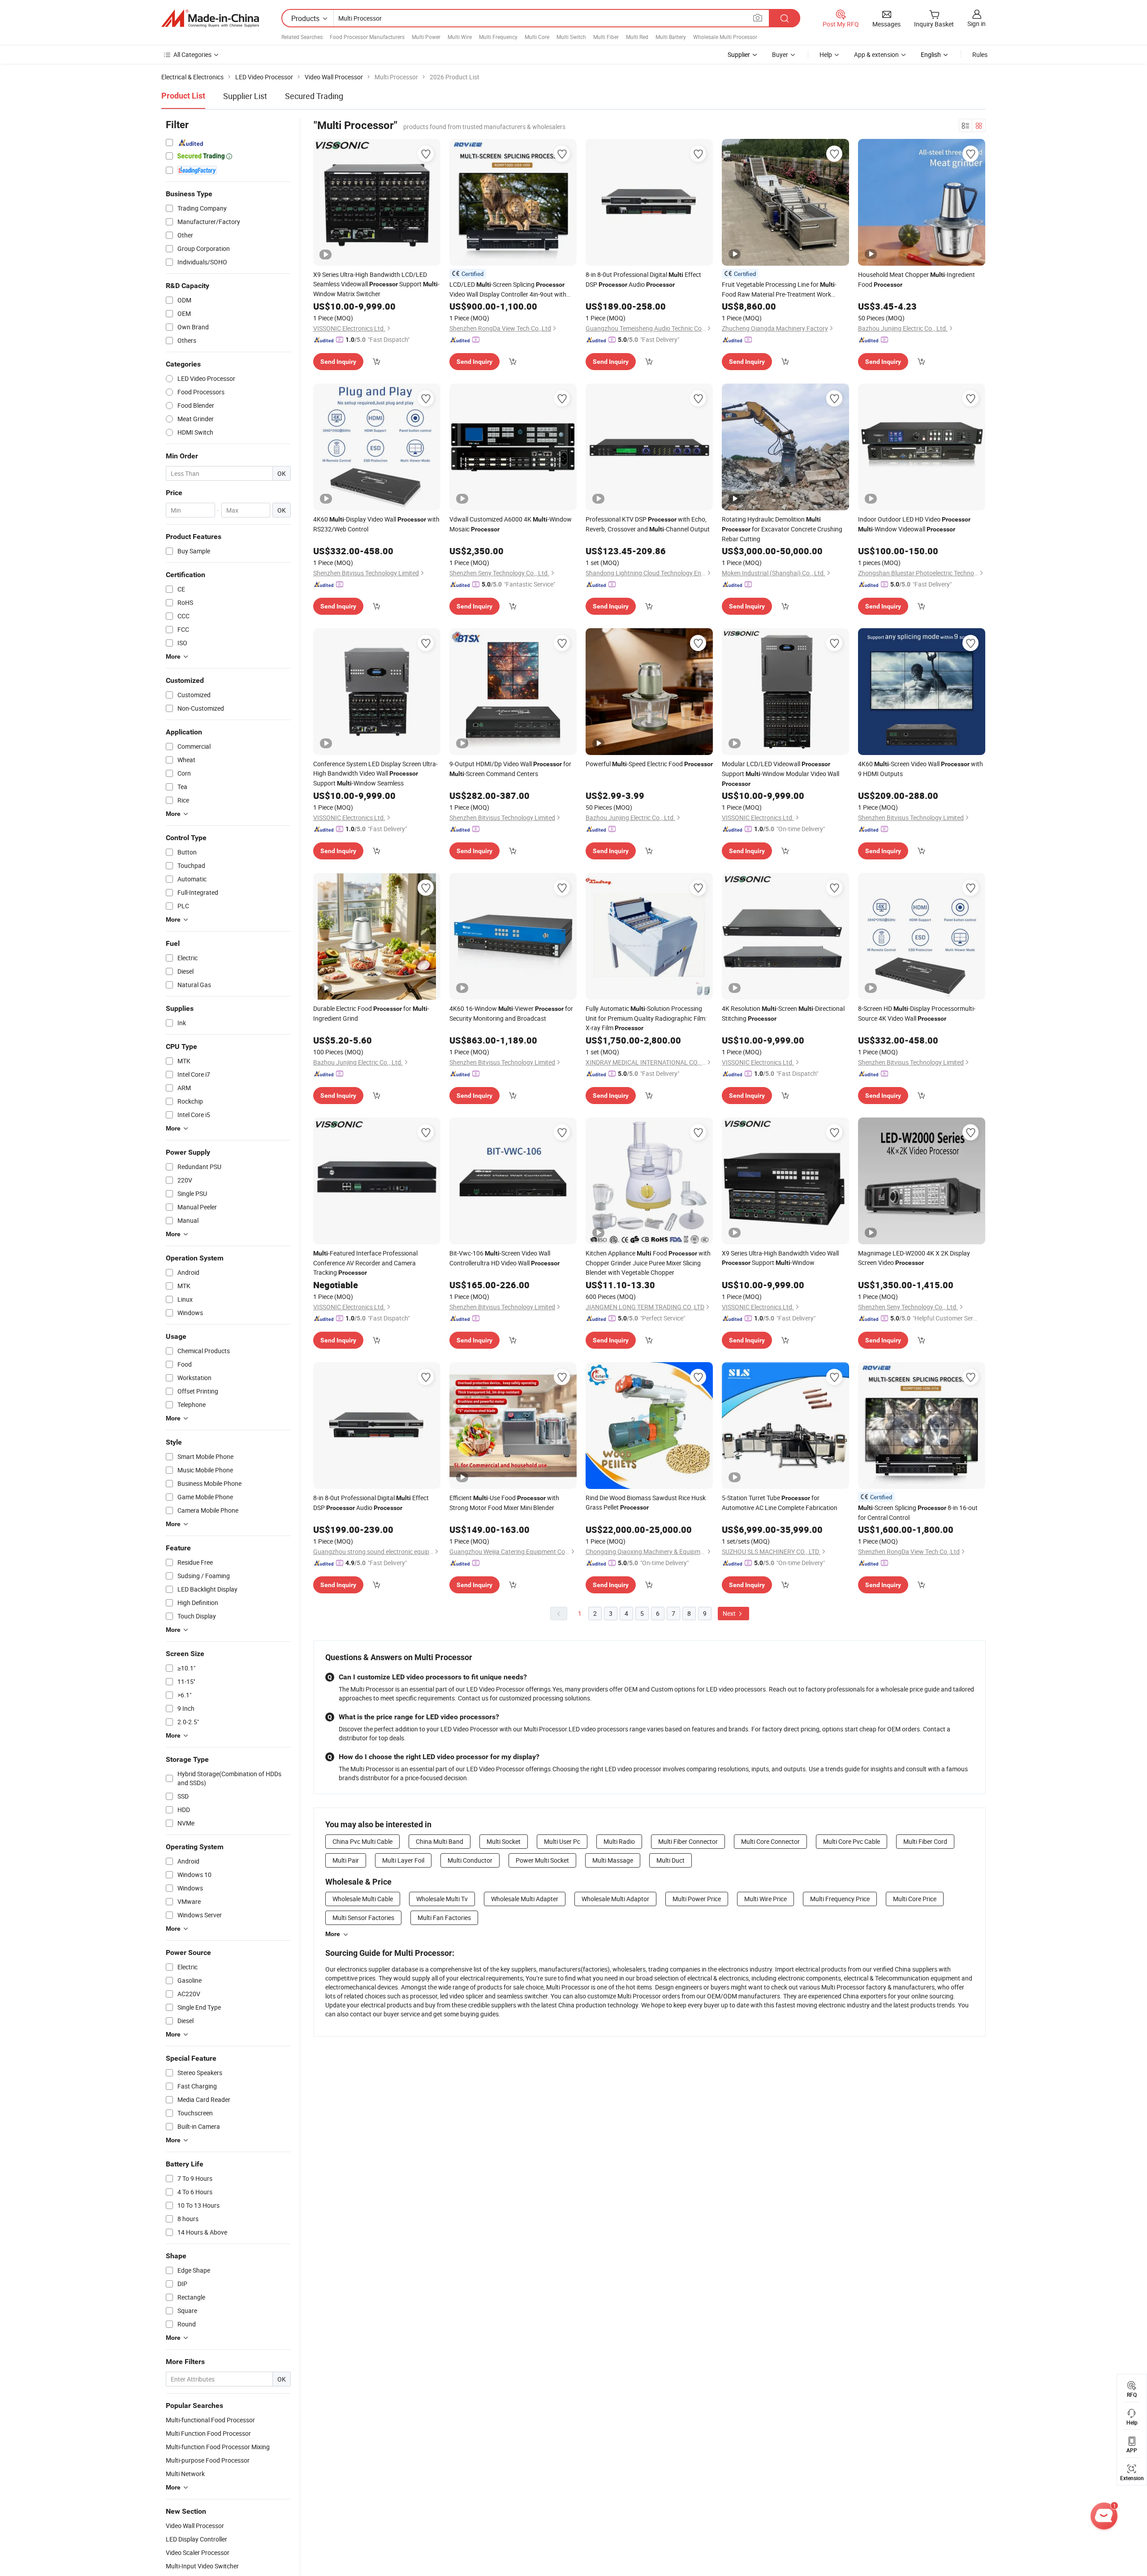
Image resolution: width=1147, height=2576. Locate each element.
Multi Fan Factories (444, 1918)
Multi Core (537, 37)
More (333, 1934)
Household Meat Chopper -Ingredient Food (916, 279)
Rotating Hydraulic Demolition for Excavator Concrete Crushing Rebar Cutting (782, 529)
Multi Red (637, 37)
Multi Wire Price (765, 1899)
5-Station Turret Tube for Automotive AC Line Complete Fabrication (780, 1503)
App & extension (876, 54)
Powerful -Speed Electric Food (649, 764)
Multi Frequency (498, 37)
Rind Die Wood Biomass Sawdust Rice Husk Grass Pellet (646, 1502)
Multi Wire (460, 37)
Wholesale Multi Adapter (525, 1899)
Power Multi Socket (542, 1860)
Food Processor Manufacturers (367, 37)
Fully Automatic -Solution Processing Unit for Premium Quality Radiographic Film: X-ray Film (646, 1018)
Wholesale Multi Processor (725, 37)
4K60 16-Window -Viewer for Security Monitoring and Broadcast (511, 1013)
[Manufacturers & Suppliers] (210, 18)
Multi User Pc (562, 1841)
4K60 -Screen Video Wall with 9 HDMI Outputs (921, 769)
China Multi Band (440, 1841)
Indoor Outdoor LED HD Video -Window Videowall (914, 524)
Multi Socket (504, 1841)
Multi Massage (613, 1860)
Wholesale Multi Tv (442, 1899)
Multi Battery (671, 37)
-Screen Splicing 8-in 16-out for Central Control (918, 1512)
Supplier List (245, 96)
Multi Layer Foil (403, 1860)
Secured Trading (314, 96)
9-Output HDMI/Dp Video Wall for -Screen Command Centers (510, 769)
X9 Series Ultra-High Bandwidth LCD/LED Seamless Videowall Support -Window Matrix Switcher (376, 284)
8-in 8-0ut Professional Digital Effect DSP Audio (643, 279)
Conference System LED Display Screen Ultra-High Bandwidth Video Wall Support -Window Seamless (375, 773)
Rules (980, 54)
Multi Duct (671, 1860)
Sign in (977, 24)
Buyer (780, 54)
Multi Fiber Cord (925, 1841)
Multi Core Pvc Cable (852, 1841)
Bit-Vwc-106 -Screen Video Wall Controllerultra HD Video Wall (505, 1258)
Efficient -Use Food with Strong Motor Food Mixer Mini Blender (504, 1503)
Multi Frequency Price (840, 1899)
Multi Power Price (697, 1899)
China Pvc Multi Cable (362, 1841)
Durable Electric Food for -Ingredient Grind (371, 1013)
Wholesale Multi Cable (363, 1899)
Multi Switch (571, 37)
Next (730, 1613)
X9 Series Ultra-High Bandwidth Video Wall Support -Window (780, 1258)
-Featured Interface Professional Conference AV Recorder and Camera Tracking (365, 1263)
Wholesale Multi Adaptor (615, 1899)
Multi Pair (346, 1860)
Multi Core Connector (770, 1841)
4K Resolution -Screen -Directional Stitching (783, 1013)
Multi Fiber (606, 37)
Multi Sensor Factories (363, 1918)
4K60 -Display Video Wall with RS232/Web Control (376, 524)
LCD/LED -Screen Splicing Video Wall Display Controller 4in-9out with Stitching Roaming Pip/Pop (508, 289)
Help (826, 54)
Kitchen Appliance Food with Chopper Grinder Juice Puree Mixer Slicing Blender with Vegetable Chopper (648, 1263)
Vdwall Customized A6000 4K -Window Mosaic (511, 524)
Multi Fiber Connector (688, 1841)
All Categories (192, 54)
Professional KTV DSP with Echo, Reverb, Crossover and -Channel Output (648, 524)
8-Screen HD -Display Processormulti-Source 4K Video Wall (917, 1013)
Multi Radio (619, 1841)
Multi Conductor (470, 1860)
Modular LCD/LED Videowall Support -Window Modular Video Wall (780, 773)
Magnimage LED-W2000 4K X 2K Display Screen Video (914, 1258)
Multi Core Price (915, 1899)
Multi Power (426, 37)
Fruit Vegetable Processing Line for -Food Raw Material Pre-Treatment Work (779, 289)
